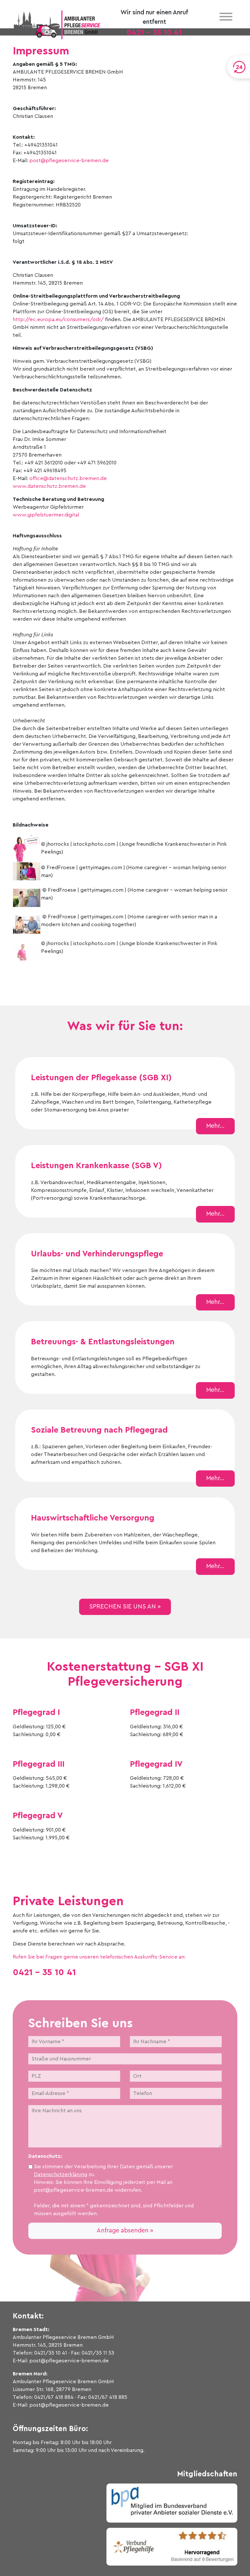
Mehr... (215, 1126)
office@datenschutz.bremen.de (68, 478)
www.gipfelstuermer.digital (46, 515)
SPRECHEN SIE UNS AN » (125, 1607)
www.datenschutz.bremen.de (49, 486)
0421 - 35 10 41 (154, 33)
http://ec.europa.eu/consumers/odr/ (58, 319)
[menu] (226, 17)
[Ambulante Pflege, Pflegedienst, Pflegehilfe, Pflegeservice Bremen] (57, 24)
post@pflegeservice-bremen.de (69, 161)
